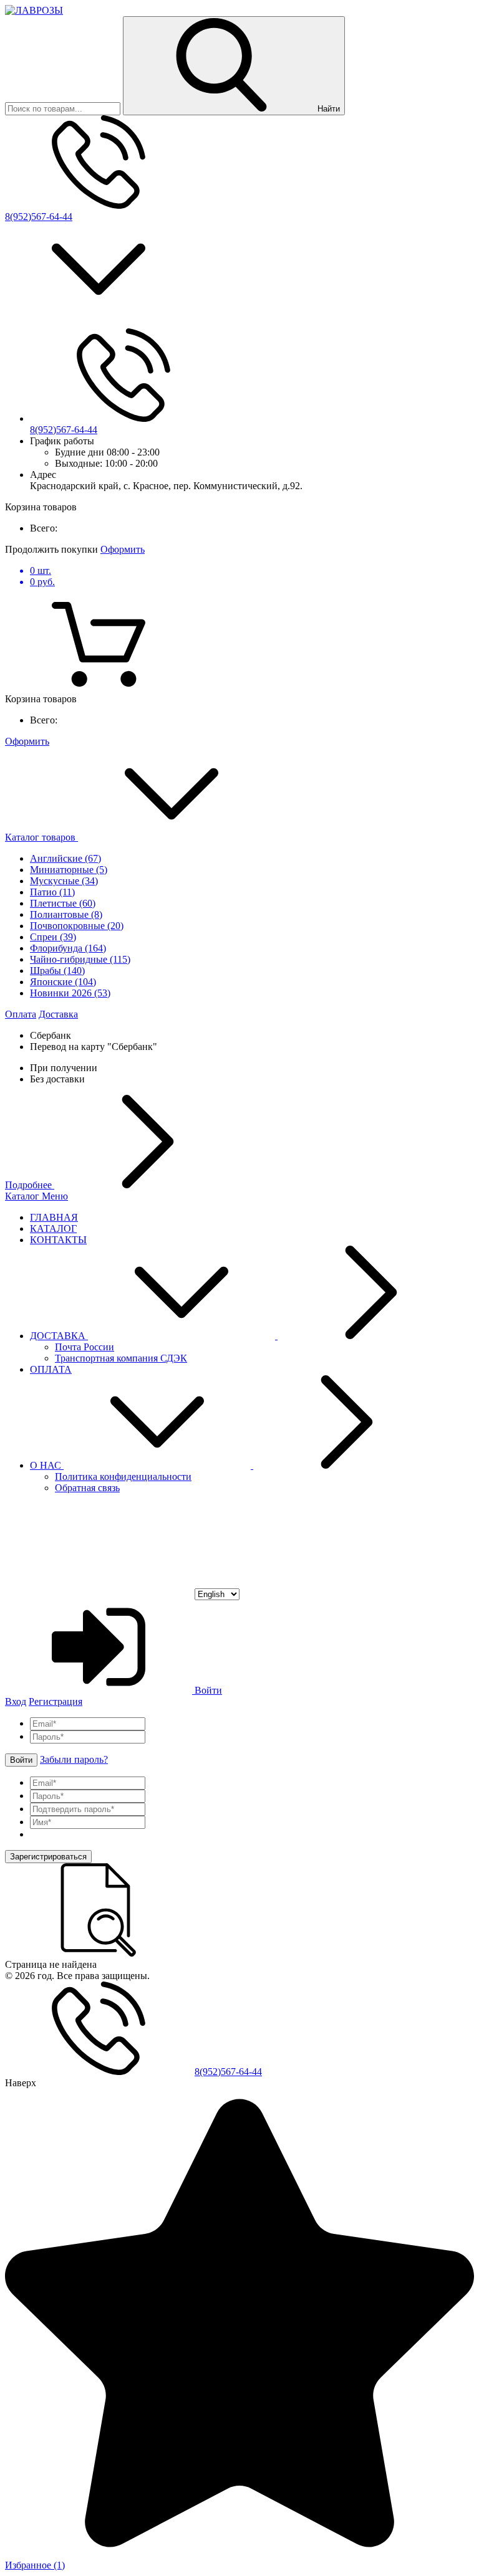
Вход (16, 1701)
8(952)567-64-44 (39, 217)
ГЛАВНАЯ (54, 1217)
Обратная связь (87, 1488)
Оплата (21, 1014)
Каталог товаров (41, 837)
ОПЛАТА (51, 1369)
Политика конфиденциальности (123, 1476)
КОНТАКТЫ (58, 1240)
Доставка (58, 1014)
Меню (55, 1196)
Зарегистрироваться (48, 1857)
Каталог (23, 1196)
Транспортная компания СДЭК (121, 1358)
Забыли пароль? (74, 1759)
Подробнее (30, 1185)
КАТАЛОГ (53, 1228)
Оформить (123, 549)
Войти (207, 1690)
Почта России (85, 1347)
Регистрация (56, 1701)
